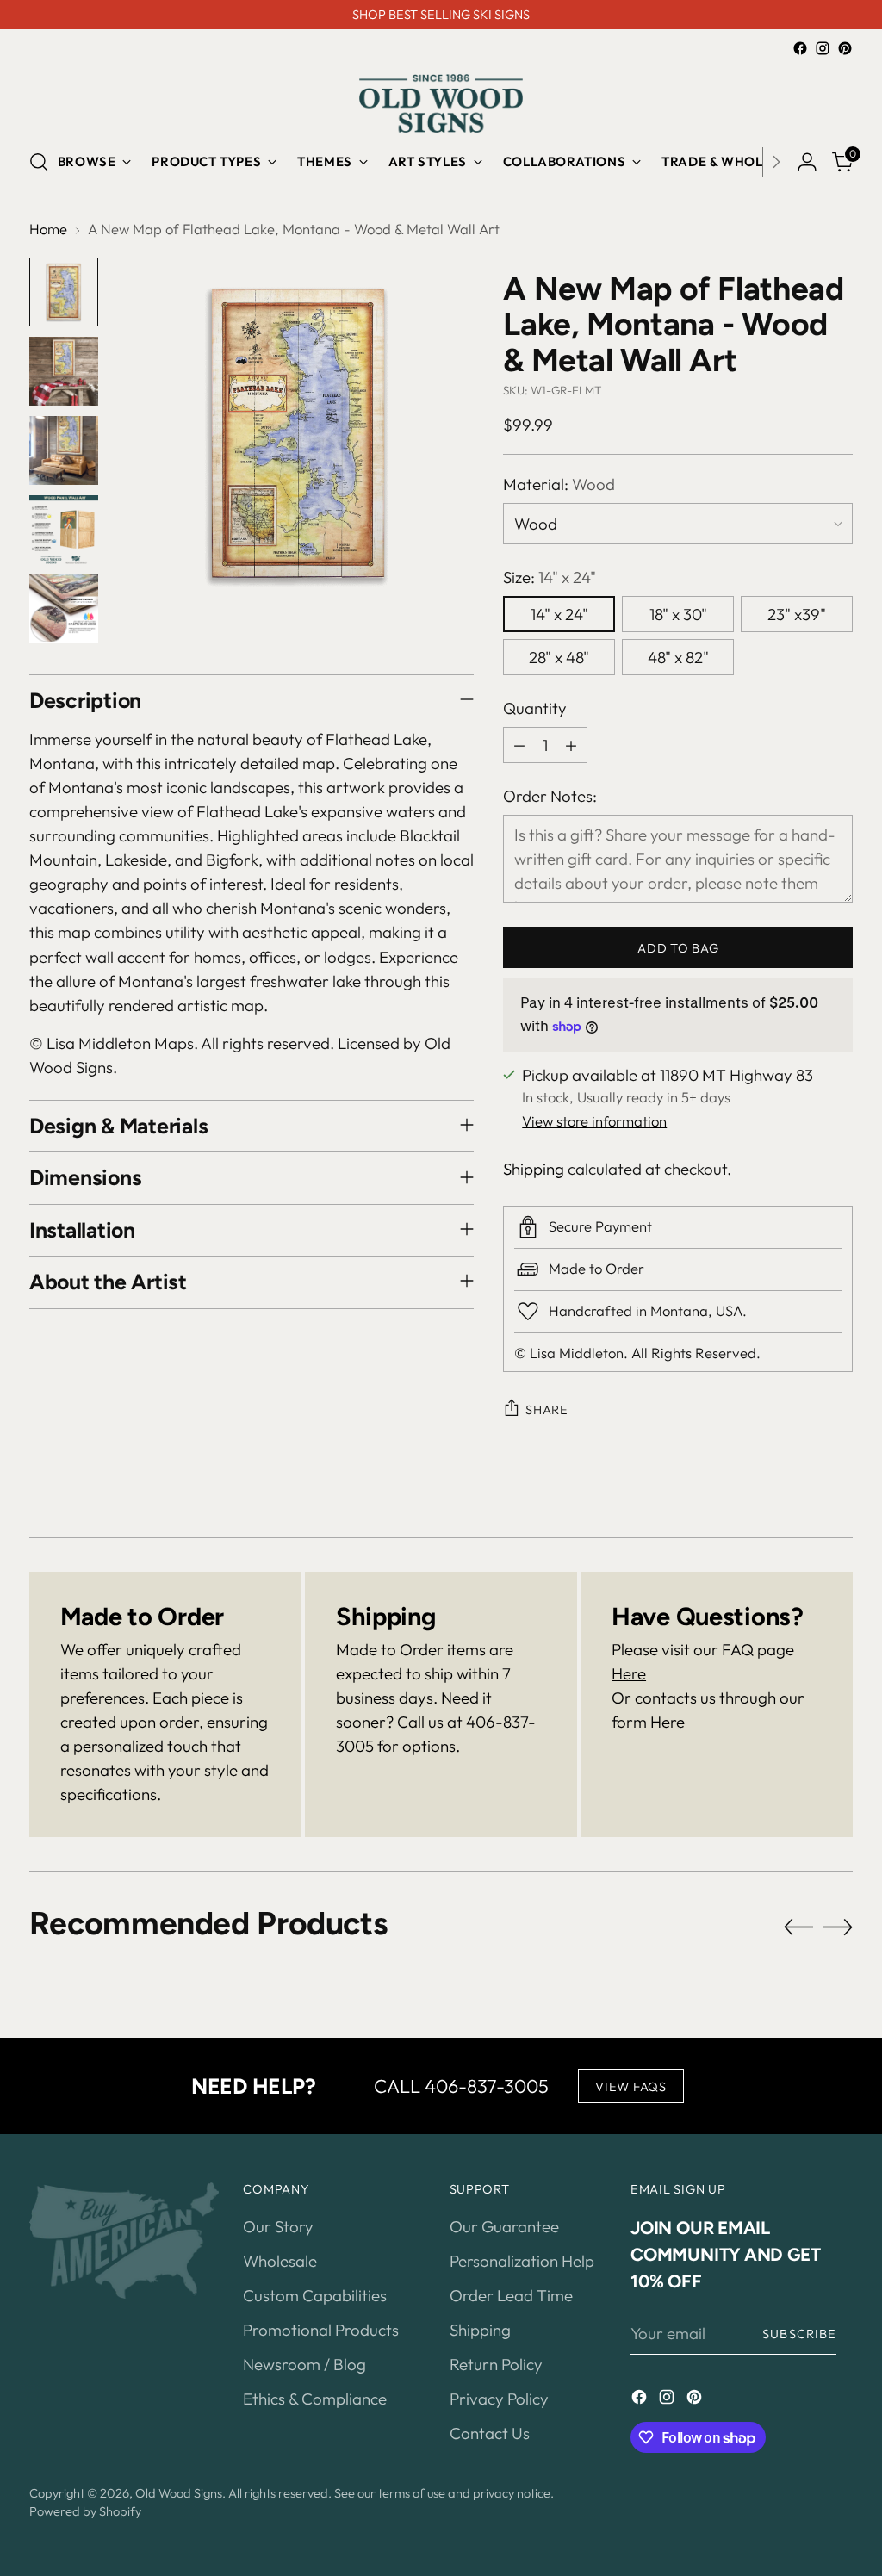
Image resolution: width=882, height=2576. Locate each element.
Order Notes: (550, 796)
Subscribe (799, 2334)
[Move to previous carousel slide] (798, 1927)
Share (547, 1409)
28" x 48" (559, 657)
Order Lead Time (511, 2295)
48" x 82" (678, 657)
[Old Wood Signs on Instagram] (823, 48)
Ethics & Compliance (315, 2399)
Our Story (278, 2226)
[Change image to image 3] (64, 450)
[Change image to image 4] (64, 530)
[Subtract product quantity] (519, 745)
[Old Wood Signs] (441, 103)
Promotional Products (321, 2330)
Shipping (534, 1169)
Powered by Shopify (85, 2511)
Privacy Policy (499, 2399)
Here (629, 1673)
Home (48, 229)
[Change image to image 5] (64, 609)
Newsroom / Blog (304, 2364)
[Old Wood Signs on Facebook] (800, 48)
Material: (559, 484)
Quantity (535, 708)
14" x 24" (559, 614)
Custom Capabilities (315, 2295)
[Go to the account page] (807, 162)
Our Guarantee (504, 2226)
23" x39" (797, 614)
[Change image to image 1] (64, 292)
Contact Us (490, 2433)
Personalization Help (522, 2261)
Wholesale (280, 2261)
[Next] (776, 162)
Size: (550, 577)
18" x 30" (678, 614)
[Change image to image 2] (64, 371)
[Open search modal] (39, 162)
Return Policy (496, 2364)
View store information (594, 1121)
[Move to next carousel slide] (838, 1927)
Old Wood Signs (179, 2493)
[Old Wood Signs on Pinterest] (845, 48)
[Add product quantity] (571, 745)
